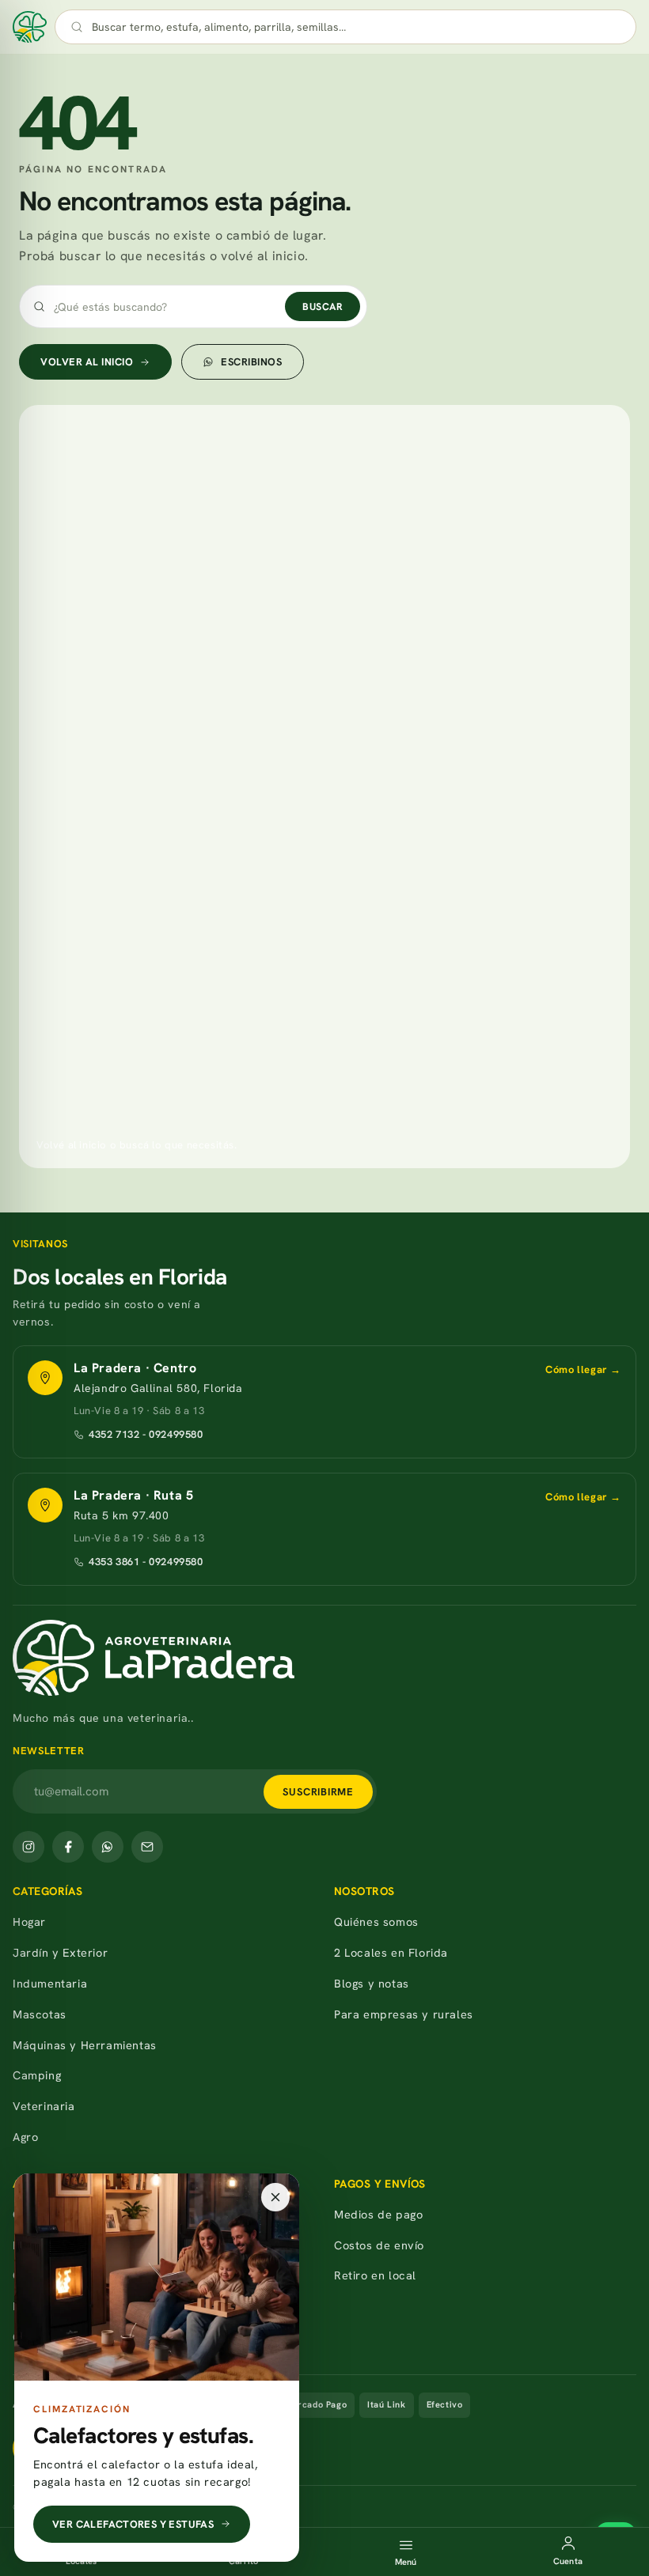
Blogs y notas (372, 1983)
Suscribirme (318, 1792)
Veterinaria (44, 2106)
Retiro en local (375, 2275)
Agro (25, 2137)
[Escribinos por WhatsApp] (108, 1847)
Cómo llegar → (583, 1369)
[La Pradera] (324, 1658)
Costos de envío (379, 2245)
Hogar (29, 1922)
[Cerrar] (275, 2197)
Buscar (323, 306)
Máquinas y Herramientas (85, 2045)
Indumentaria (50, 1983)
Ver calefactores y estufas (133, 2524)
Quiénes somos (376, 1922)
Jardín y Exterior (60, 1952)
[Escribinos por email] (147, 1847)
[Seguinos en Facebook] (68, 1847)
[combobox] (362, 27)
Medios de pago (378, 2214)
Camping (37, 2075)
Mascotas (40, 2014)
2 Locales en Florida (391, 1952)
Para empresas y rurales (404, 2014)
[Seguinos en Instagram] (28, 1847)
